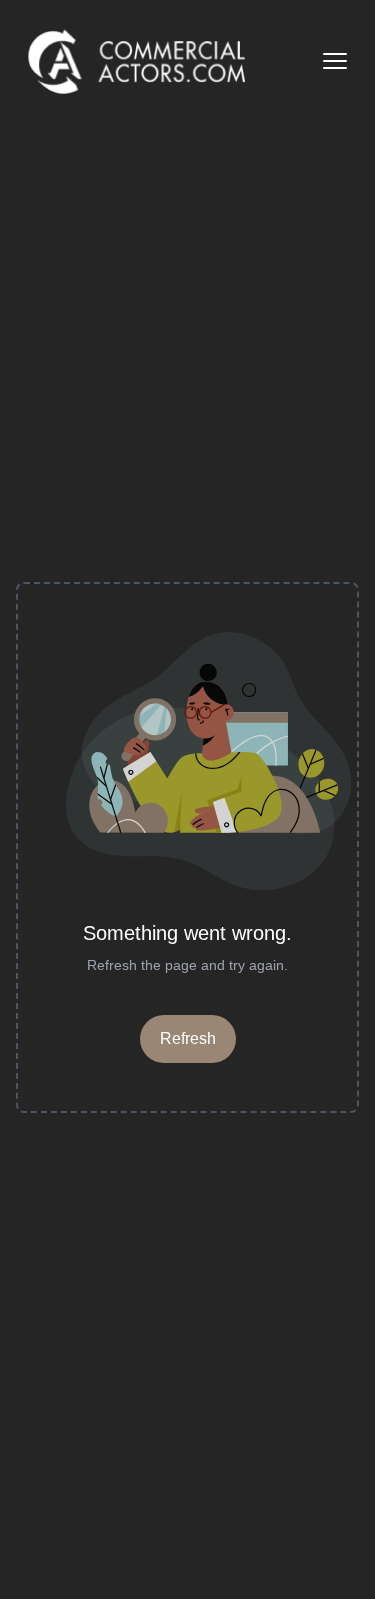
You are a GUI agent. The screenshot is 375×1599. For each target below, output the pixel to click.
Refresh (188, 1038)
